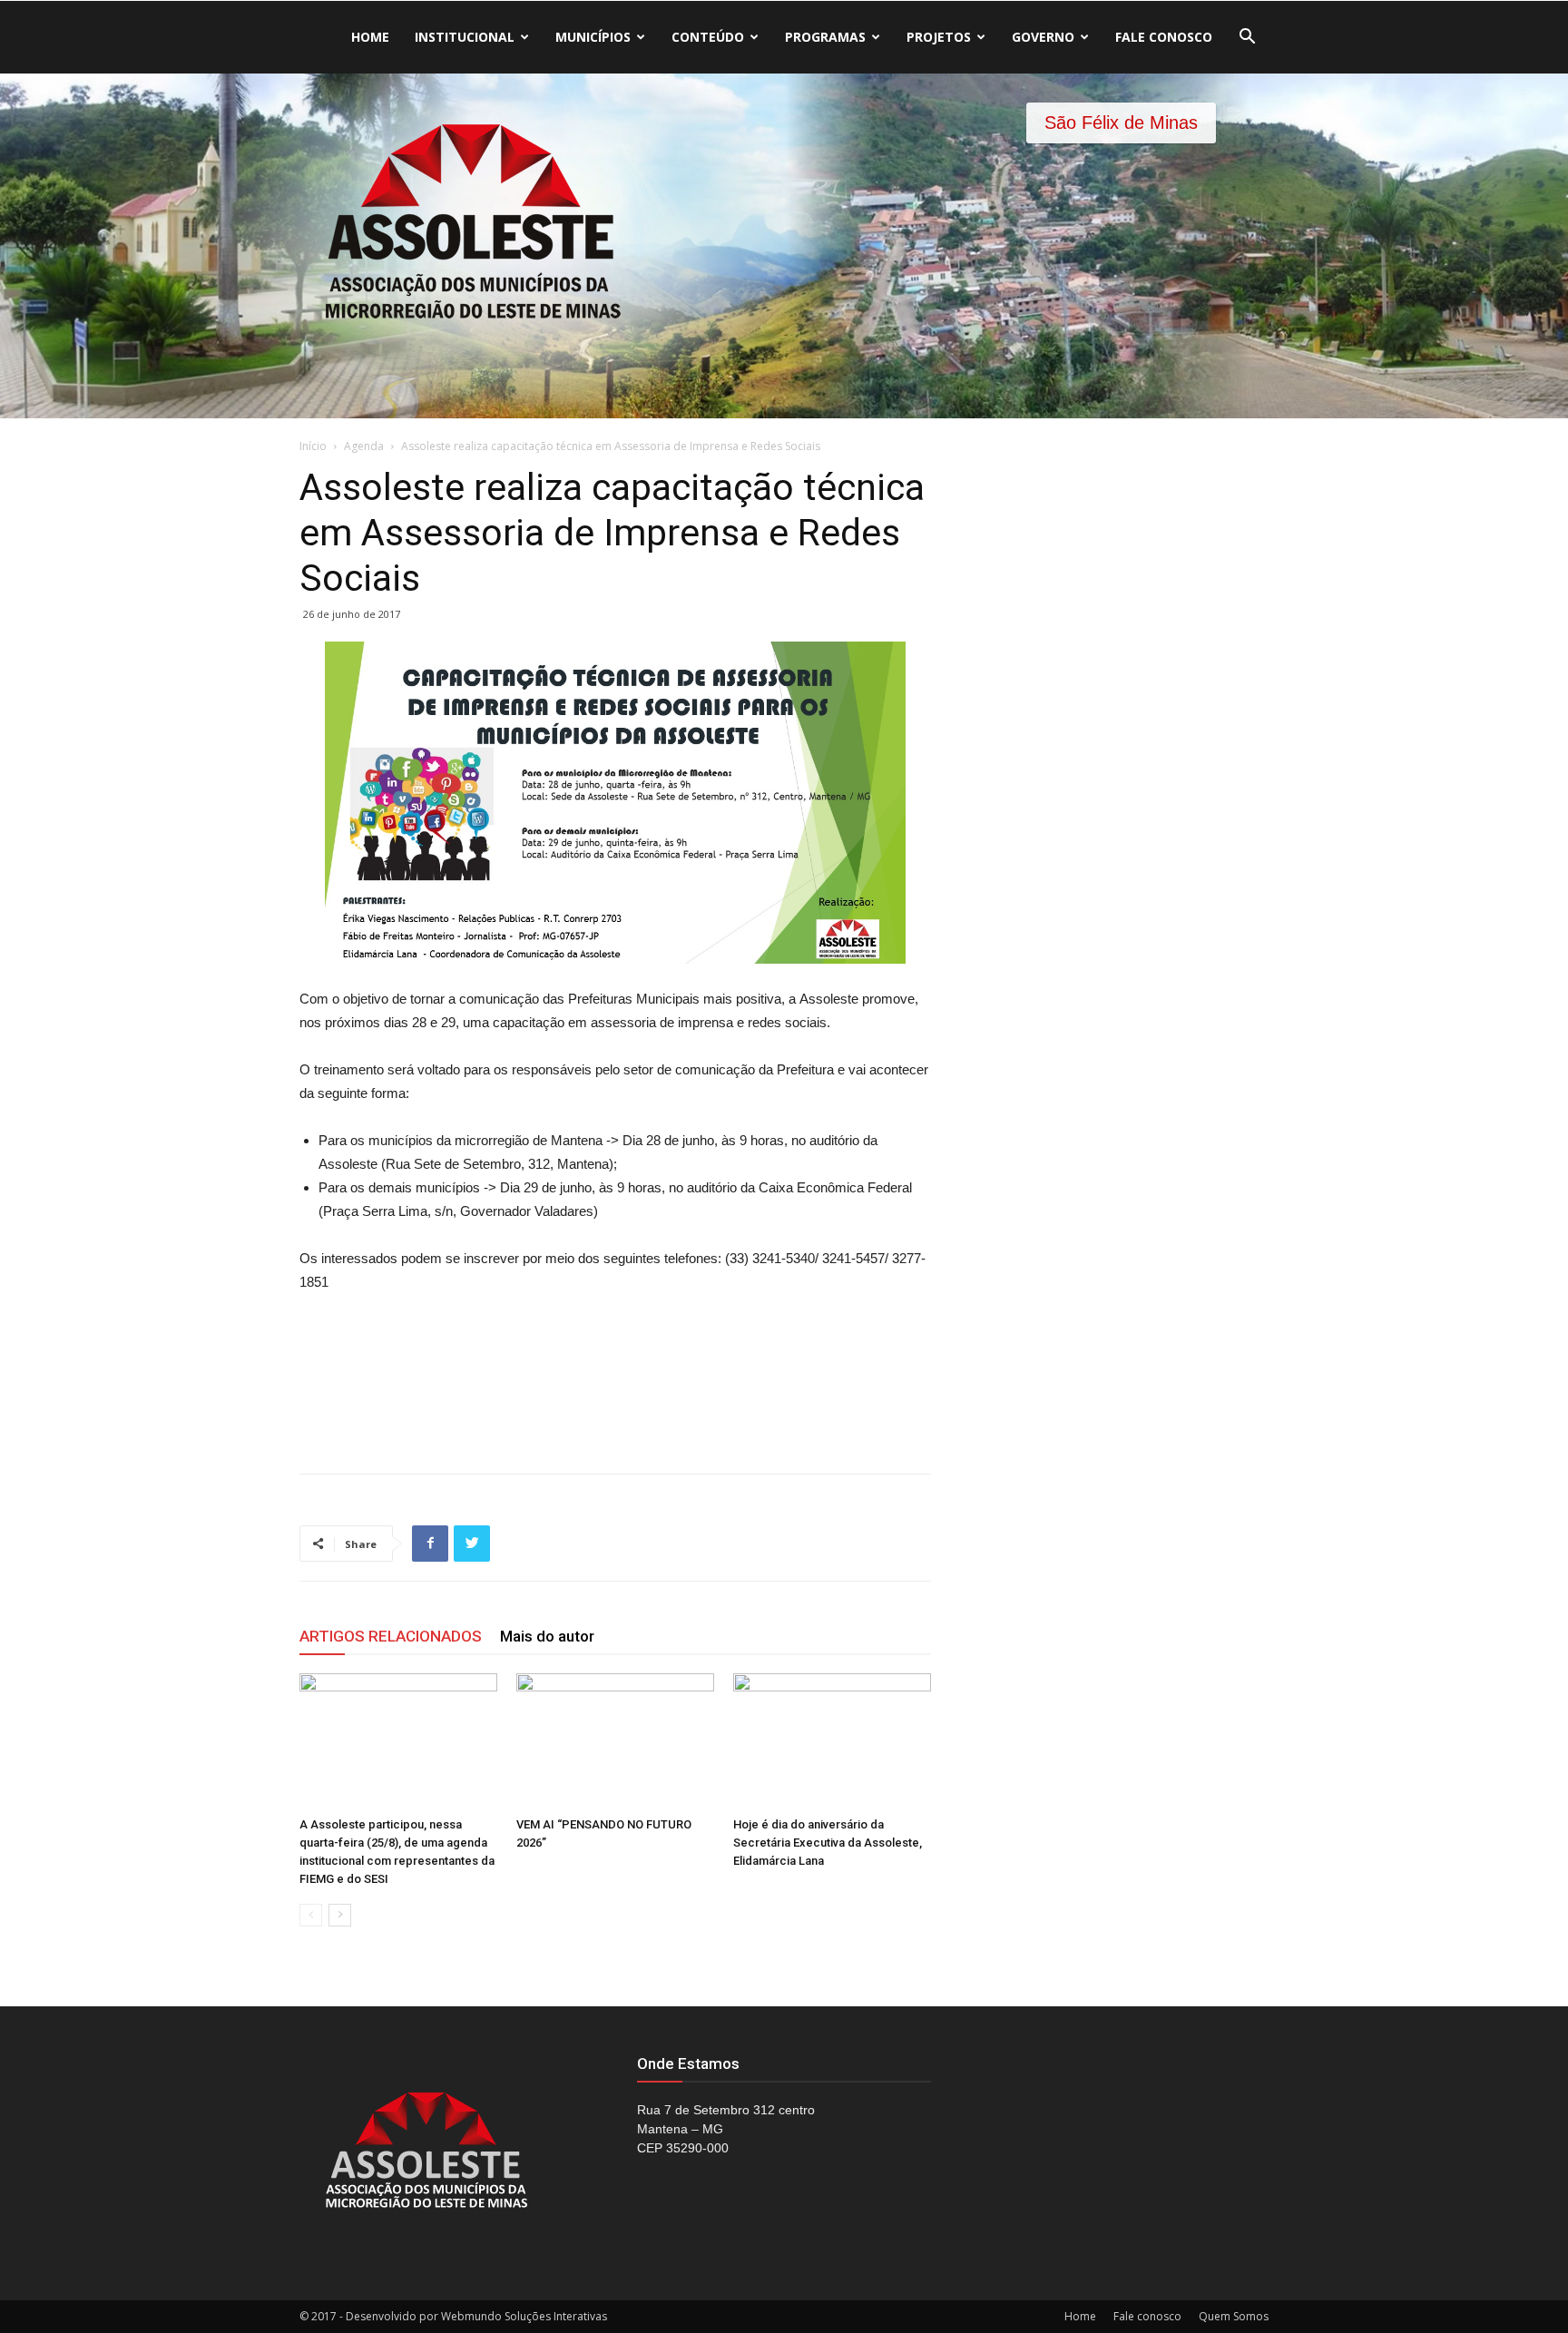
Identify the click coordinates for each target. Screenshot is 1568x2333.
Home (370, 37)
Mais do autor (547, 1636)
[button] (1247, 39)
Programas (825, 37)
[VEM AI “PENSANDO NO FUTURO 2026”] (615, 1741)
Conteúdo (708, 37)
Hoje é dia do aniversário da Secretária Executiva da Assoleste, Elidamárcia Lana (828, 1843)
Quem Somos (1234, 2316)
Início (313, 446)
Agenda (364, 446)
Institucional (465, 37)
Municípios (593, 37)
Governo (1043, 37)
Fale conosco (1164, 37)
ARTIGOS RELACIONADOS (391, 1636)
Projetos (939, 37)
